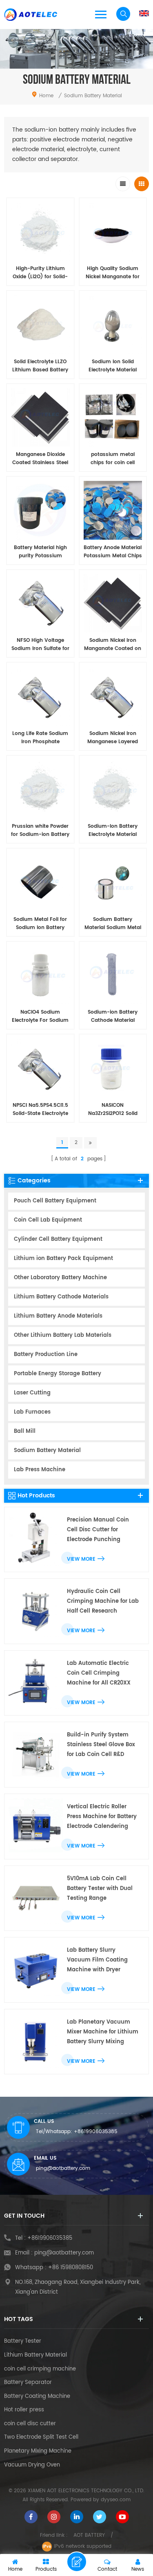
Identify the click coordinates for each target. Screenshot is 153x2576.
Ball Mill (25, 1431)
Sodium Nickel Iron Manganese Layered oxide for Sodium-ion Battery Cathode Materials (113, 738)
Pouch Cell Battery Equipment (55, 1201)
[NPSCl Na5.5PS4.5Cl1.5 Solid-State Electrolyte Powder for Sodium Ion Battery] (40, 1068)
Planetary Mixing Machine (38, 2451)
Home (46, 96)
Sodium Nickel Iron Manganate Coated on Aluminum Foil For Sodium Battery (113, 645)
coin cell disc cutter (30, 2424)
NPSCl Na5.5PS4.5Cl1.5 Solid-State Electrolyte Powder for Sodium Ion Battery (40, 1110)
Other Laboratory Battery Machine (60, 1278)
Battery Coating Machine (37, 2397)
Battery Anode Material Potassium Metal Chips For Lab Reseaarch (113, 552)
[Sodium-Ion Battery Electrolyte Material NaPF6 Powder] (113, 789)
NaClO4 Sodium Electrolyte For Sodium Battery (40, 1017)
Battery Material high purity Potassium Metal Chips (40, 552)
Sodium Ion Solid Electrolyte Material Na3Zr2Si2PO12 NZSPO (113, 366)
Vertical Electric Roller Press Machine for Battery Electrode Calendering (102, 1817)
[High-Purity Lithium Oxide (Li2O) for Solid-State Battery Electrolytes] (40, 232)
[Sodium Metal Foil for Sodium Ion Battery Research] (40, 882)
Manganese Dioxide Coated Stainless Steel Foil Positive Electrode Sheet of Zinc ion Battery (40, 459)
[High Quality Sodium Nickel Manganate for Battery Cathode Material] (113, 232)
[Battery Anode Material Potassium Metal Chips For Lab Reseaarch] (113, 510)
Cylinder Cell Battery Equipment (58, 1239)
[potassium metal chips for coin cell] (113, 418)
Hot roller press (24, 2410)
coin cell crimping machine (40, 2369)
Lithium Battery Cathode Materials (61, 1297)
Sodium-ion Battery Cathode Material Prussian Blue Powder (113, 1017)
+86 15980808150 (71, 2268)
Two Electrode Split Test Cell (41, 2437)
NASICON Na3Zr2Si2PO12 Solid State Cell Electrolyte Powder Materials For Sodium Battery (113, 1110)
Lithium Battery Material (35, 2355)
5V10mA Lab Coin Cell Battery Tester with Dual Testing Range (100, 1889)
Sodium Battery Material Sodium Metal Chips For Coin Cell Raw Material (113, 924)
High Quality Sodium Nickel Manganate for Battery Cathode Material (113, 273)
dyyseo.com (116, 2500)
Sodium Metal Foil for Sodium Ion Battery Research (40, 924)
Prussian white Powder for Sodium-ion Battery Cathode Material (40, 831)
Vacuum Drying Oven (32, 2465)
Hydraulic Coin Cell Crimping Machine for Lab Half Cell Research (103, 1601)
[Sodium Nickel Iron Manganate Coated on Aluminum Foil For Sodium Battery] (113, 603)
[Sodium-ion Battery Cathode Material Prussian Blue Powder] (113, 975)
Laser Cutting (32, 1393)
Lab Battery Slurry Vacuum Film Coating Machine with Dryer (97, 1960)
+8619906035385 (96, 2132)
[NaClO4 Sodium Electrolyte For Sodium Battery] (40, 975)
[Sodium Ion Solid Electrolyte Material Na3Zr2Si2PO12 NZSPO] (113, 324)
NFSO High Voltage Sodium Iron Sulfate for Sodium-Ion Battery (40, 645)
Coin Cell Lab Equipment (48, 1220)
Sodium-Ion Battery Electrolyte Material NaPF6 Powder (113, 831)
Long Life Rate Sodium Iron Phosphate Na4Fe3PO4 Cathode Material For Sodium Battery (40, 738)
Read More (36, 1132)
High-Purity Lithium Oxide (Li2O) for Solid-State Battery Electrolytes (40, 273)
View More (81, 1559)
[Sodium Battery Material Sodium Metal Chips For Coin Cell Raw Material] (113, 882)
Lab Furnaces (32, 1412)
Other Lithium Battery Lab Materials (63, 1335)
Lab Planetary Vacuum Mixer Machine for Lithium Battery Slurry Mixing (103, 2032)
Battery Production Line (46, 1355)
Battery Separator (28, 2383)
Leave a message (77, 2562)
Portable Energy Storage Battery (58, 1374)
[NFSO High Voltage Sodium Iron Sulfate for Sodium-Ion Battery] (40, 603)
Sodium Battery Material (47, 1451)
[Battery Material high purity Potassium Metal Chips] (40, 510)
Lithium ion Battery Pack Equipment (63, 1259)
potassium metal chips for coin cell (113, 459)
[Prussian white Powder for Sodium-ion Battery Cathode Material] (40, 789)
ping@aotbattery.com (63, 2168)
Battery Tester (23, 2341)
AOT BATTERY (89, 2535)
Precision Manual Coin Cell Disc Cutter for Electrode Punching (98, 1530)
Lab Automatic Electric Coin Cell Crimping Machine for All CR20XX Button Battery (99, 1674)
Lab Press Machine (40, 1470)
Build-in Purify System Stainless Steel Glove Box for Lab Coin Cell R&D (101, 1745)
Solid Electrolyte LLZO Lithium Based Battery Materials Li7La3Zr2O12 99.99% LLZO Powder (40, 366)
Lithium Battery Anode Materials (58, 1316)
